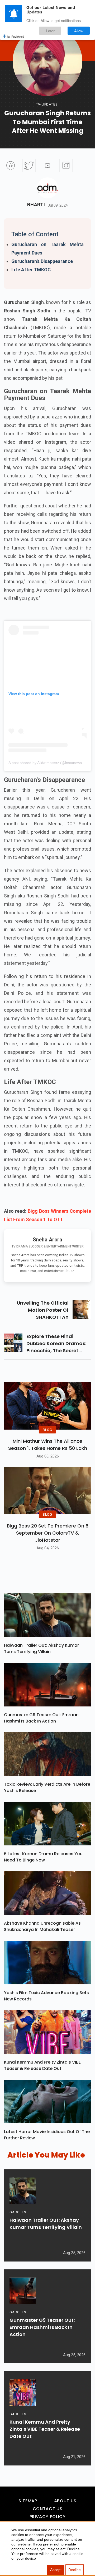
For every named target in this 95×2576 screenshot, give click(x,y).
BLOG (47, 1429)
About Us (65, 2501)
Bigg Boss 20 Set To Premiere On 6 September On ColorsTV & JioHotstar (48, 1533)
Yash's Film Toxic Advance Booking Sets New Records (46, 1996)
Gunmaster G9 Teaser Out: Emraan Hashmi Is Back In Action (41, 1718)
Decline (75, 2570)
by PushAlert (16, 36)
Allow (79, 31)
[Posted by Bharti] (47, 188)
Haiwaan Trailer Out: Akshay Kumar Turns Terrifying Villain (41, 1648)
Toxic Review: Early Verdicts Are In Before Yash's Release (47, 1787)
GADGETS (18, 2212)
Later (50, 31)
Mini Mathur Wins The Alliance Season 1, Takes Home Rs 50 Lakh (48, 1445)
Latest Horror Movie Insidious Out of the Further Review (47, 2135)
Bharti (36, 205)
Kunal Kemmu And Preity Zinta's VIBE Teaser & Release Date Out (42, 2065)
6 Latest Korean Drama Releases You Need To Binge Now (43, 1857)
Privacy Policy (48, 2517)
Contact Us (47, 2509)
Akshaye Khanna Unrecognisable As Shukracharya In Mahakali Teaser (42, 1926)
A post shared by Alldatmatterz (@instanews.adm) (50, 763)
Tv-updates (47, 104)
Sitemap (28, 2501)
